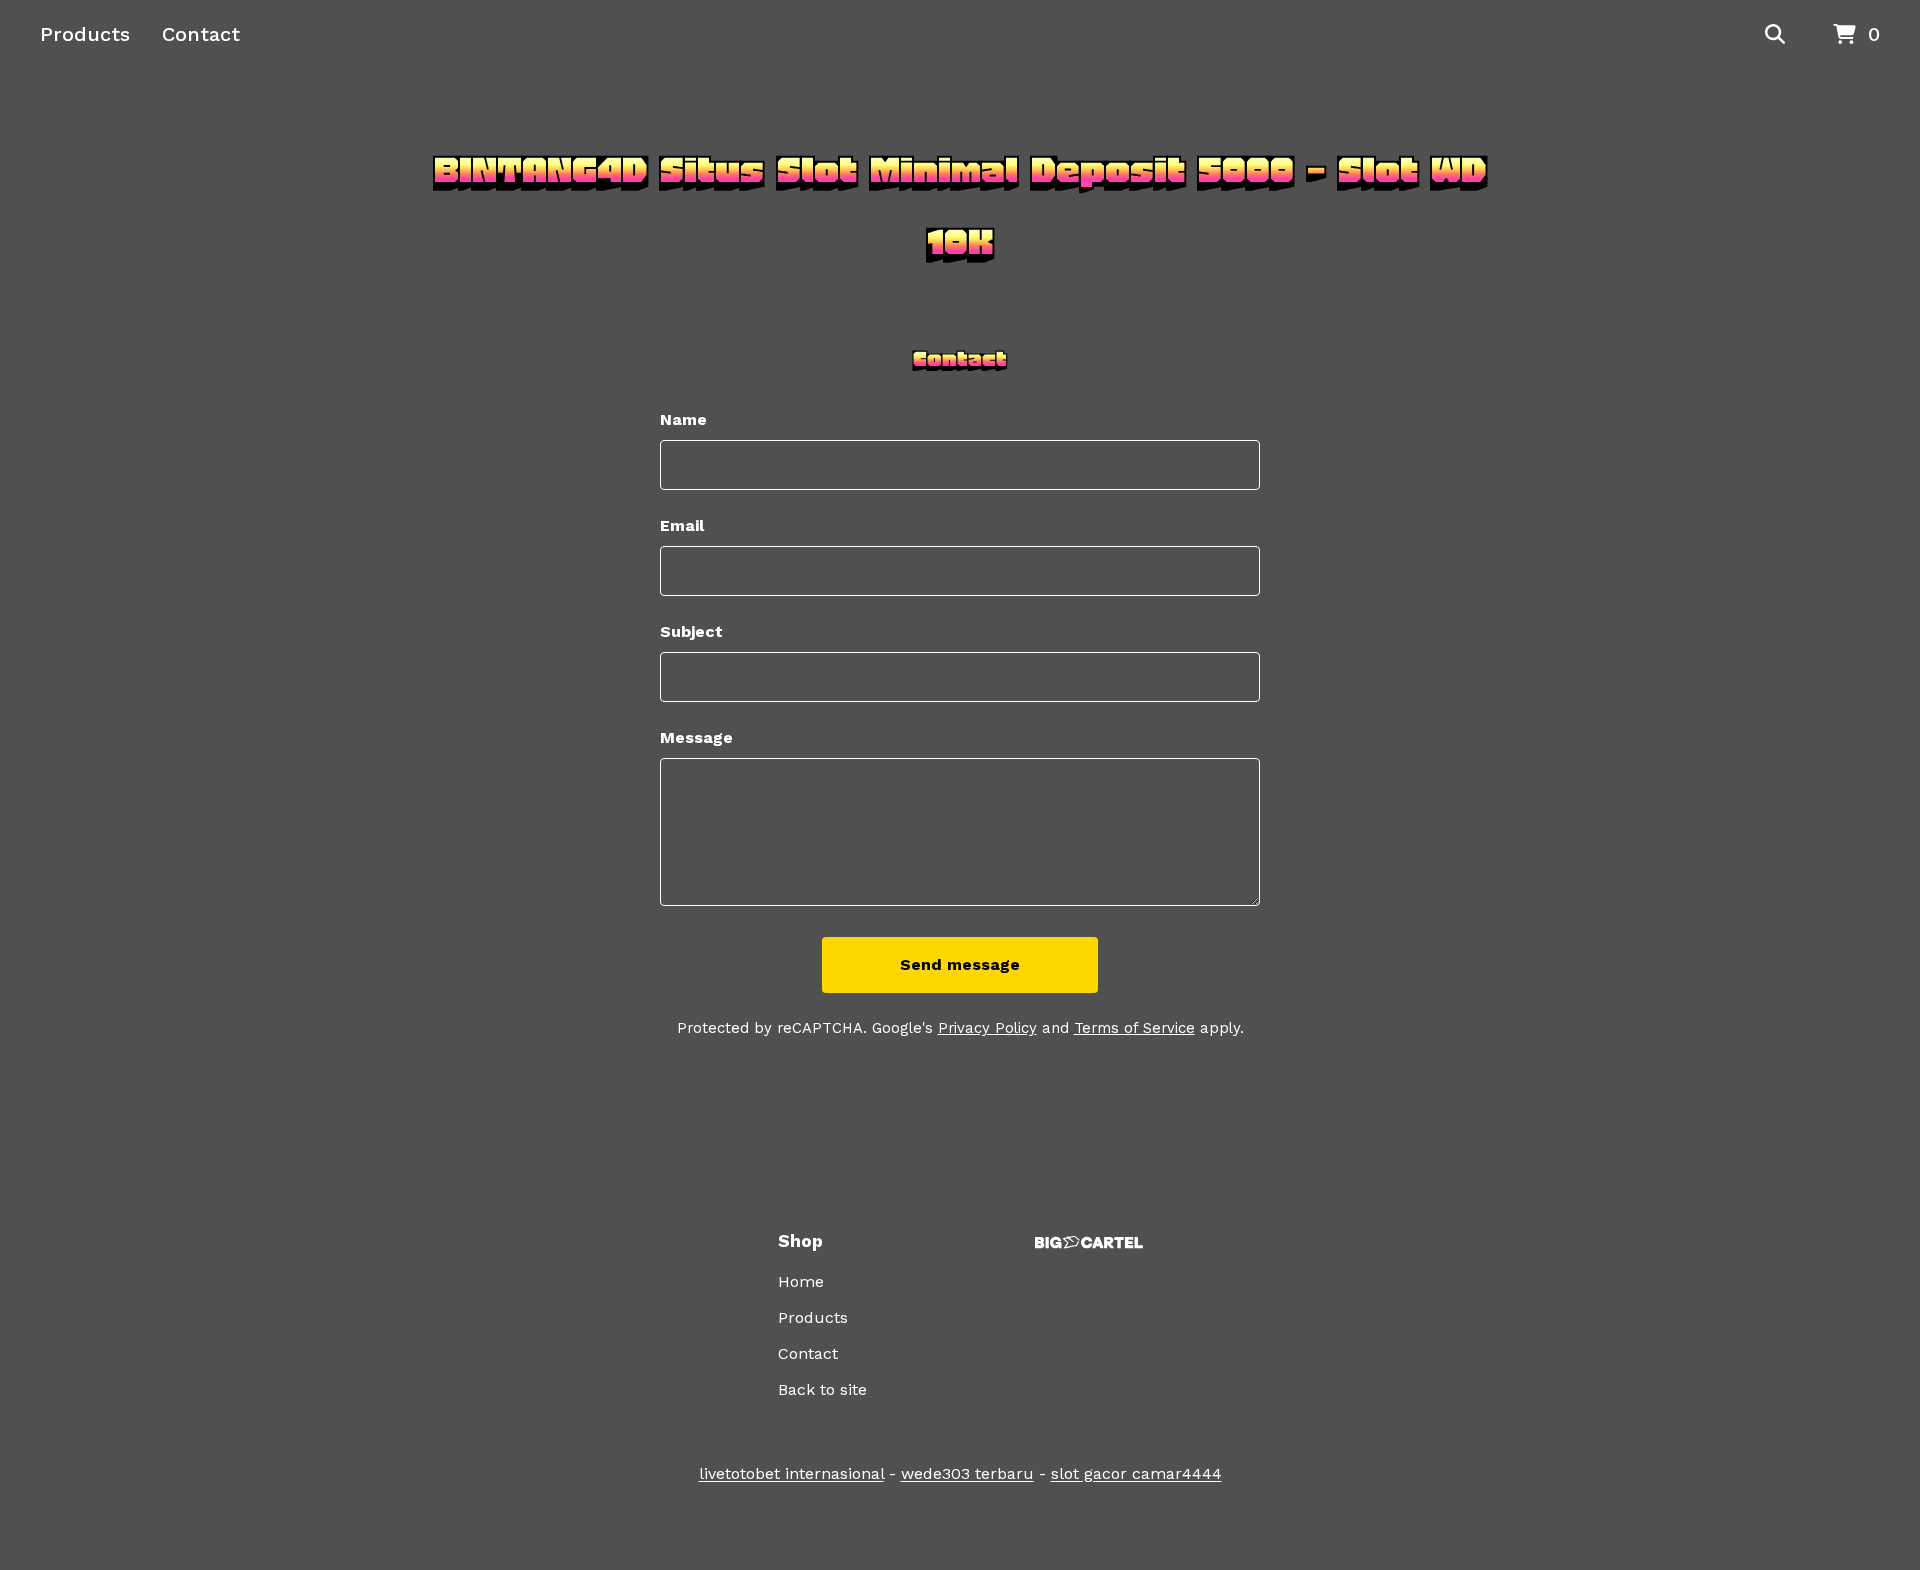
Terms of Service (1134, 1028)
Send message (960, 964)
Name (683, 419)
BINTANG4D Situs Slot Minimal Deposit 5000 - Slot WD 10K (960, 206)
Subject (691, 631)
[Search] (1775, 35)
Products (85, 34)
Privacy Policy (987, 1028)
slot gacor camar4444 (1136, 1473)
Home (801, 1281)
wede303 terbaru (967, 1473)
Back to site (822, 1389)
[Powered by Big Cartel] (1089, 1242)
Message (696, 737)
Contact (201, 34)
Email (682, 525)
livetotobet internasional (791, 1473)
